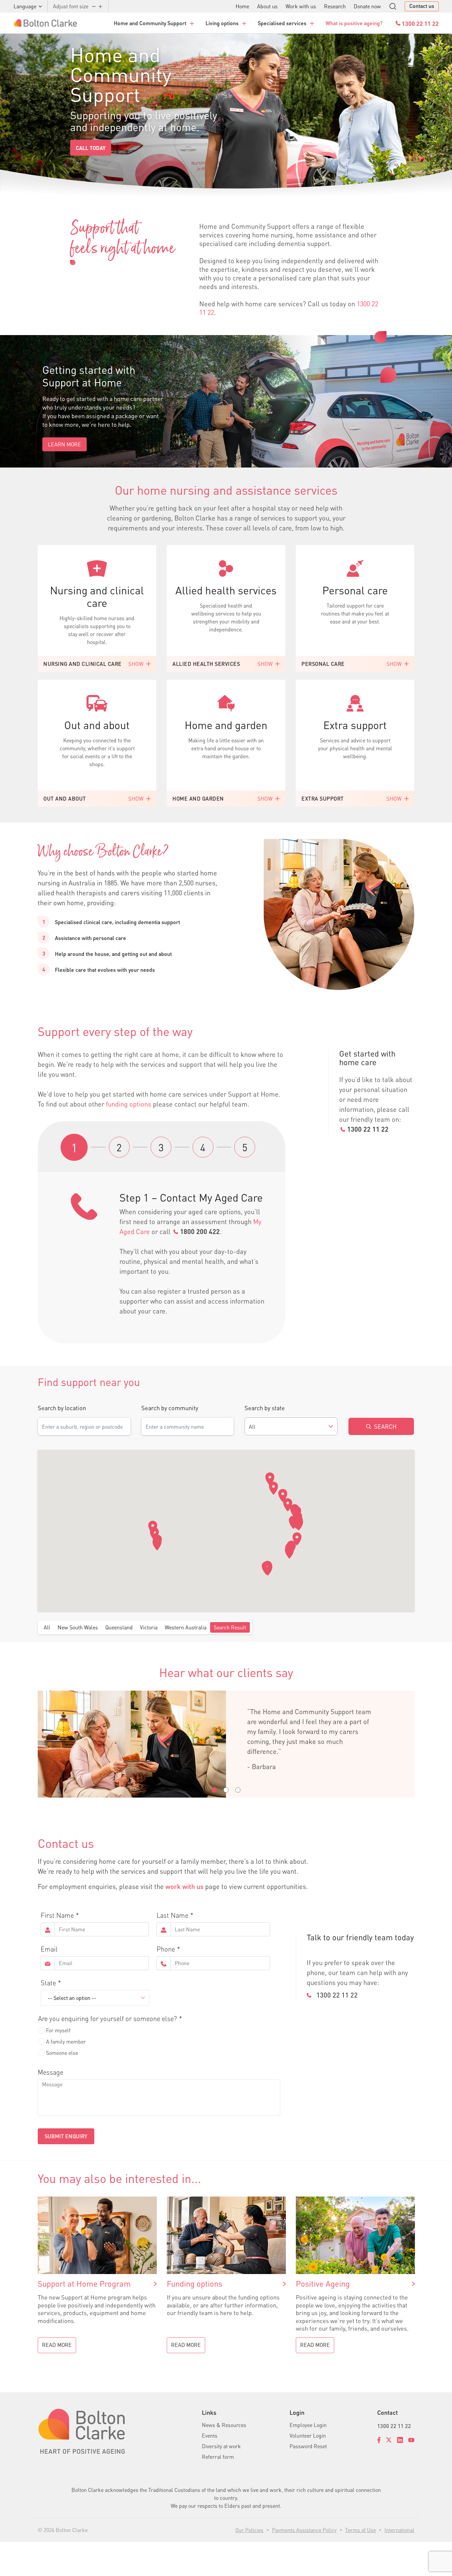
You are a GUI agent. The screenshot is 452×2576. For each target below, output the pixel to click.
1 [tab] (74, 1148)
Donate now (367, 6)
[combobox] (291, 1426)
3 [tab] (161, 1147)
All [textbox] (252, 1427)
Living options (222, 23)
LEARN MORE (65, 444)
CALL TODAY (91, 148)
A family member (66, 2041)
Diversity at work (221, 2446)
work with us (184, 1886)
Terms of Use (361, 2530)
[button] (270, 1479)
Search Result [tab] (230, 1627)
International (399, 2530)
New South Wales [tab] (78, 1627)
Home (242, 6)
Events (210, 2435)
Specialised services (282, 23)
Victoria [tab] (149, 1627)
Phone (166, 1949)
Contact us (422, 6)
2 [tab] (119, 1147)
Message (50, 2072)
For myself (58, 2030)
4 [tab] (203, 1147)
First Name (57, 1915)
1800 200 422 (200, 1231)
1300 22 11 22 (368, 1129)
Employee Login (308, 2425)
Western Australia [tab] (186, 1627)
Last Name (172, 1915)
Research (335, 6)
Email (49, 1949)
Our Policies (249, 2530)
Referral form (218, 2457)
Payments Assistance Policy (304, 2530)
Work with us (301, 6)
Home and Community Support (150, 23)
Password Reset (308, 2446)
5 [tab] (245, 1147)
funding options (129, 1104)
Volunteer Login (308, 2435)
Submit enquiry (66, 2136)
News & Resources (224, 2425)
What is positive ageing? (354, 23)
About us (267, 6)
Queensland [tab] (119, 1627)
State (48, 1983)
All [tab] (47, 1627)
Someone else (62, 2053)
